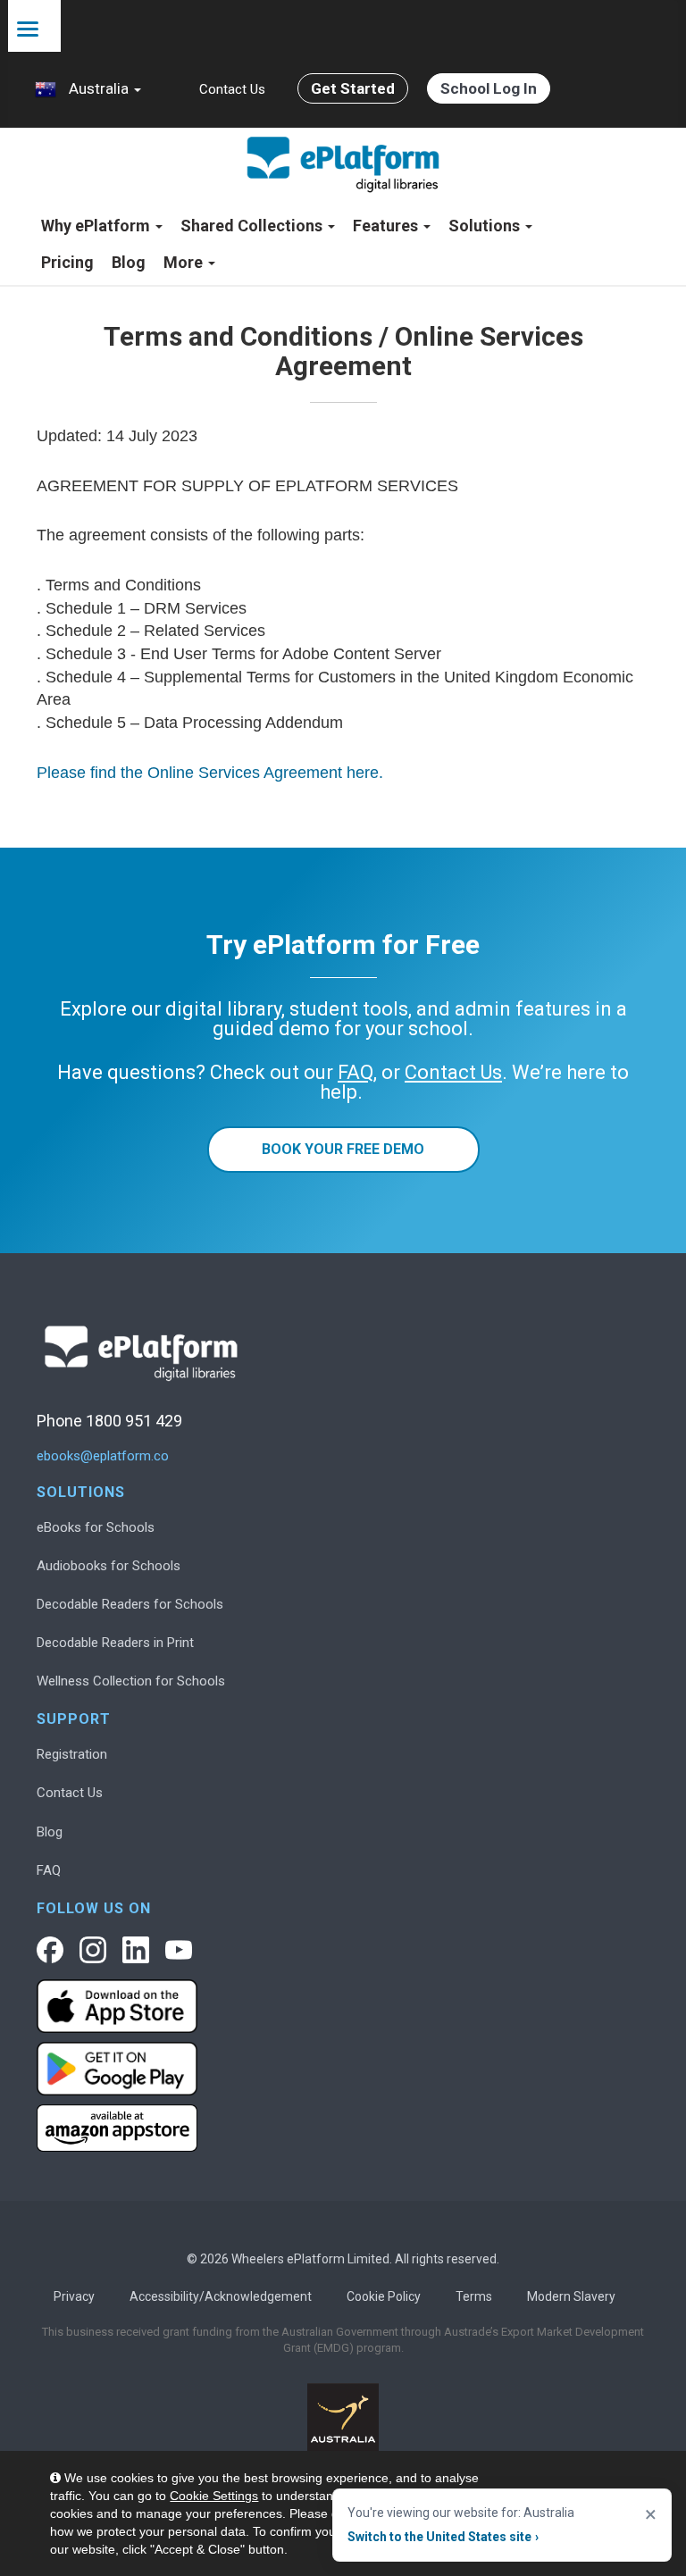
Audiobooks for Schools (109, 1566)
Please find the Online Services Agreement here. (210, 773)
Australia (99, 88)
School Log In (489, 88)
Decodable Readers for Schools (130, 1604)
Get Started (353, 88)
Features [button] (387, 226)
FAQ (49, 1870)
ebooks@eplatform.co (103, 1456)
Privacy (74, 2296)
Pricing (67, 262)
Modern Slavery (571, 2296)
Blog (129, 262)
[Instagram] (93, 1950)
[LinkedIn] (136, 1950)
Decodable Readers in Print (115, 1643)
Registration (72, 1754)
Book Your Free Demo (343, 1149)
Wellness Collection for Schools (131, 1681)
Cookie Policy (384, 2296)
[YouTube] (179, 1950)
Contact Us (232, 89)
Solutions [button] (486, 226)
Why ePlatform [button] (97, 226)
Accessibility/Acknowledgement (221, 2296)
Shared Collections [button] (253, 226)
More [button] (185, 262)
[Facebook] (50, 1950)
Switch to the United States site (443, 2537)
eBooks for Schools (96, 1527)
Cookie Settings (214, 2496)
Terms (474, 2296)
